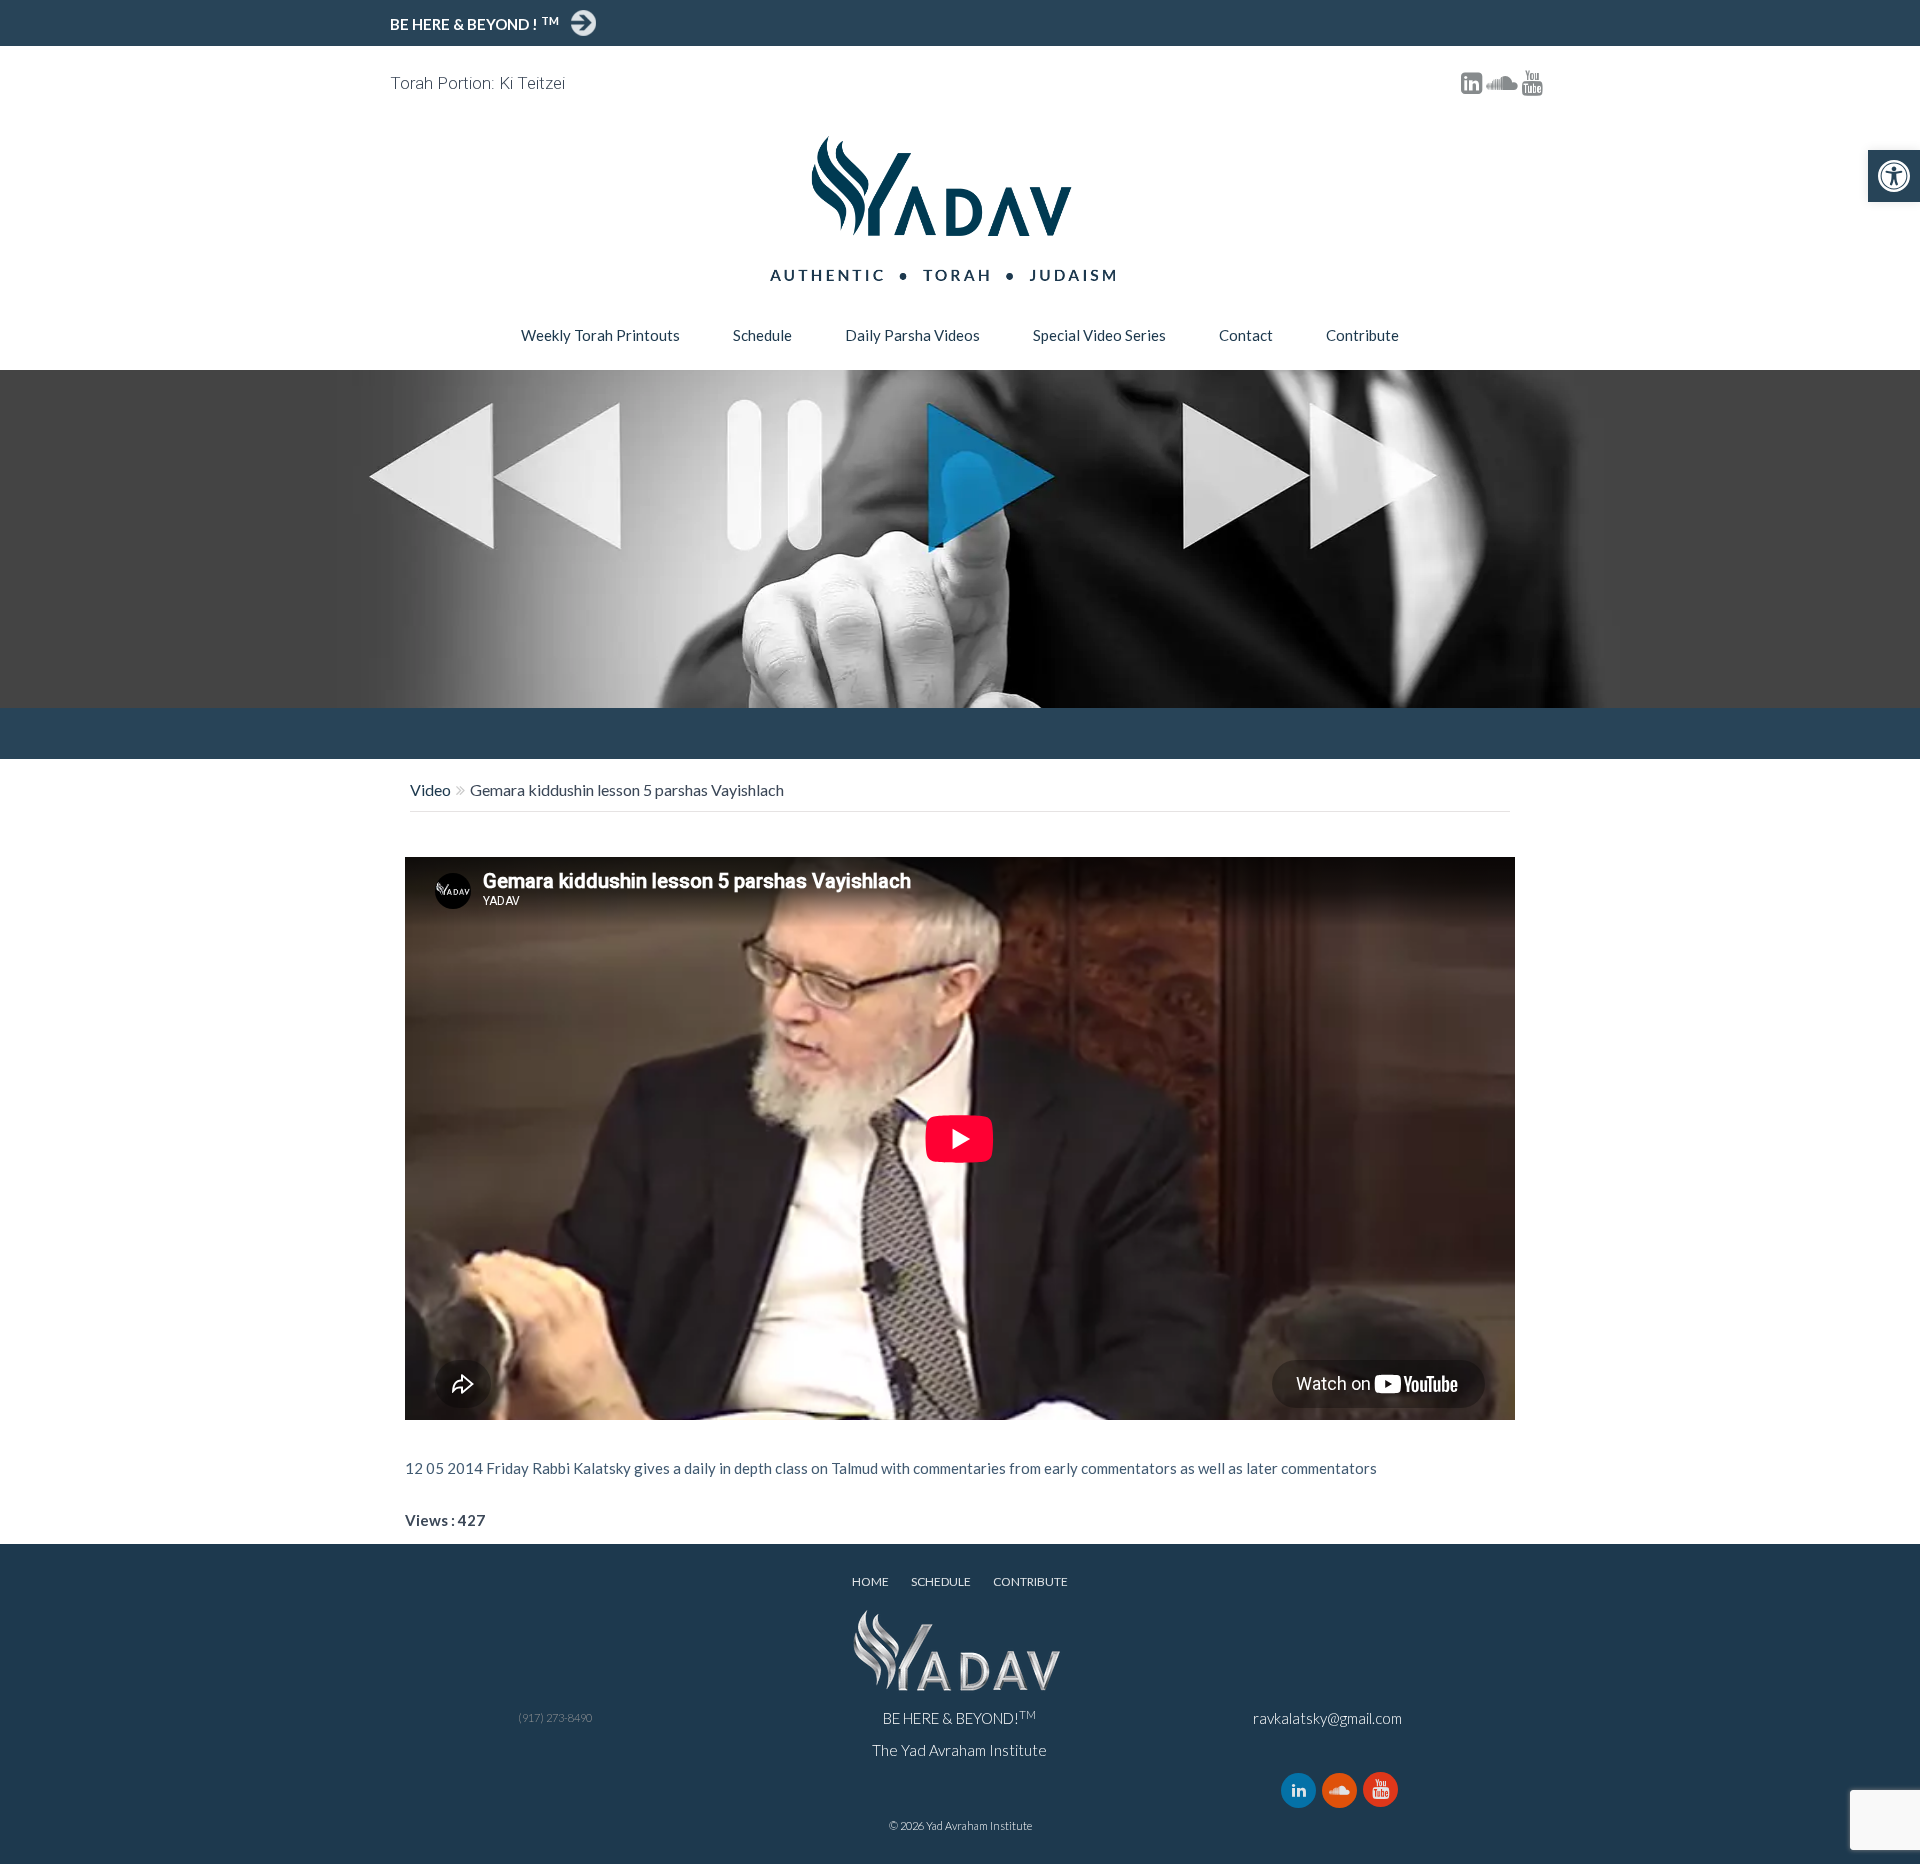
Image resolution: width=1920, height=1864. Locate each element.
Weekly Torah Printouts (600, 335)
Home (870, 1581)
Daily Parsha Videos (912, 335)
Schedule (762, 335)
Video (430, 789)
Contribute (1362, 335)
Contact (1246, 335)
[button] (1894, 176)
